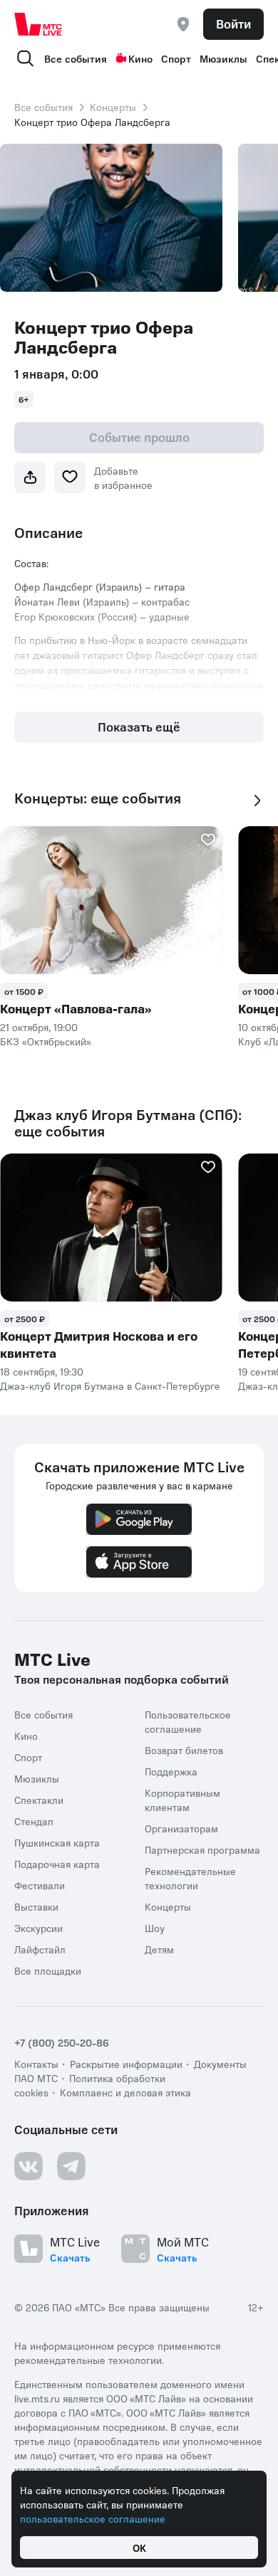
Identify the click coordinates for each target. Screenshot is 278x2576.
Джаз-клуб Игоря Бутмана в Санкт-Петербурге (110, 1385)
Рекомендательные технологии (190, 1878)
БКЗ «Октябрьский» (46, 1041)
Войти (233, 23)
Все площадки (48, 1970)
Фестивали (40, 1885)
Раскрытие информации (126, 2064)
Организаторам (181, 1828)
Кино (140, 58)
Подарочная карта (57, 1864)
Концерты (113, 107)
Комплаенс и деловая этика (125, 2092)
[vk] (29, 2166)
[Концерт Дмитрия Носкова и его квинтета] (111, 1228)
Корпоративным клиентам (182, 1800)
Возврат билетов (184, 1750)
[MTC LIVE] (38, 24)
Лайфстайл (40, 1949)
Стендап (34, 1821)
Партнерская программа (202, 1849)
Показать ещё (139, 727)
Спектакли (39, 1800)
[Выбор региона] (183, 24)
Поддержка (171, 1771)
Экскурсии (38, 1928)
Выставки (36, 1906)
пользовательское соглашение (93, 2518)
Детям (159, 1949)
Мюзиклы (223, 58)
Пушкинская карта (57, 1842)
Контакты (36, 2064)
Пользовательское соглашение (188, 1721)
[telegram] (71, 2166)
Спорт (176, 58)
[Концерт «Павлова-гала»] (111, 900)
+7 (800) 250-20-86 (62, 2042)
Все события (76, 58)
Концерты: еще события (98, 798)
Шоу (155, 1928)
